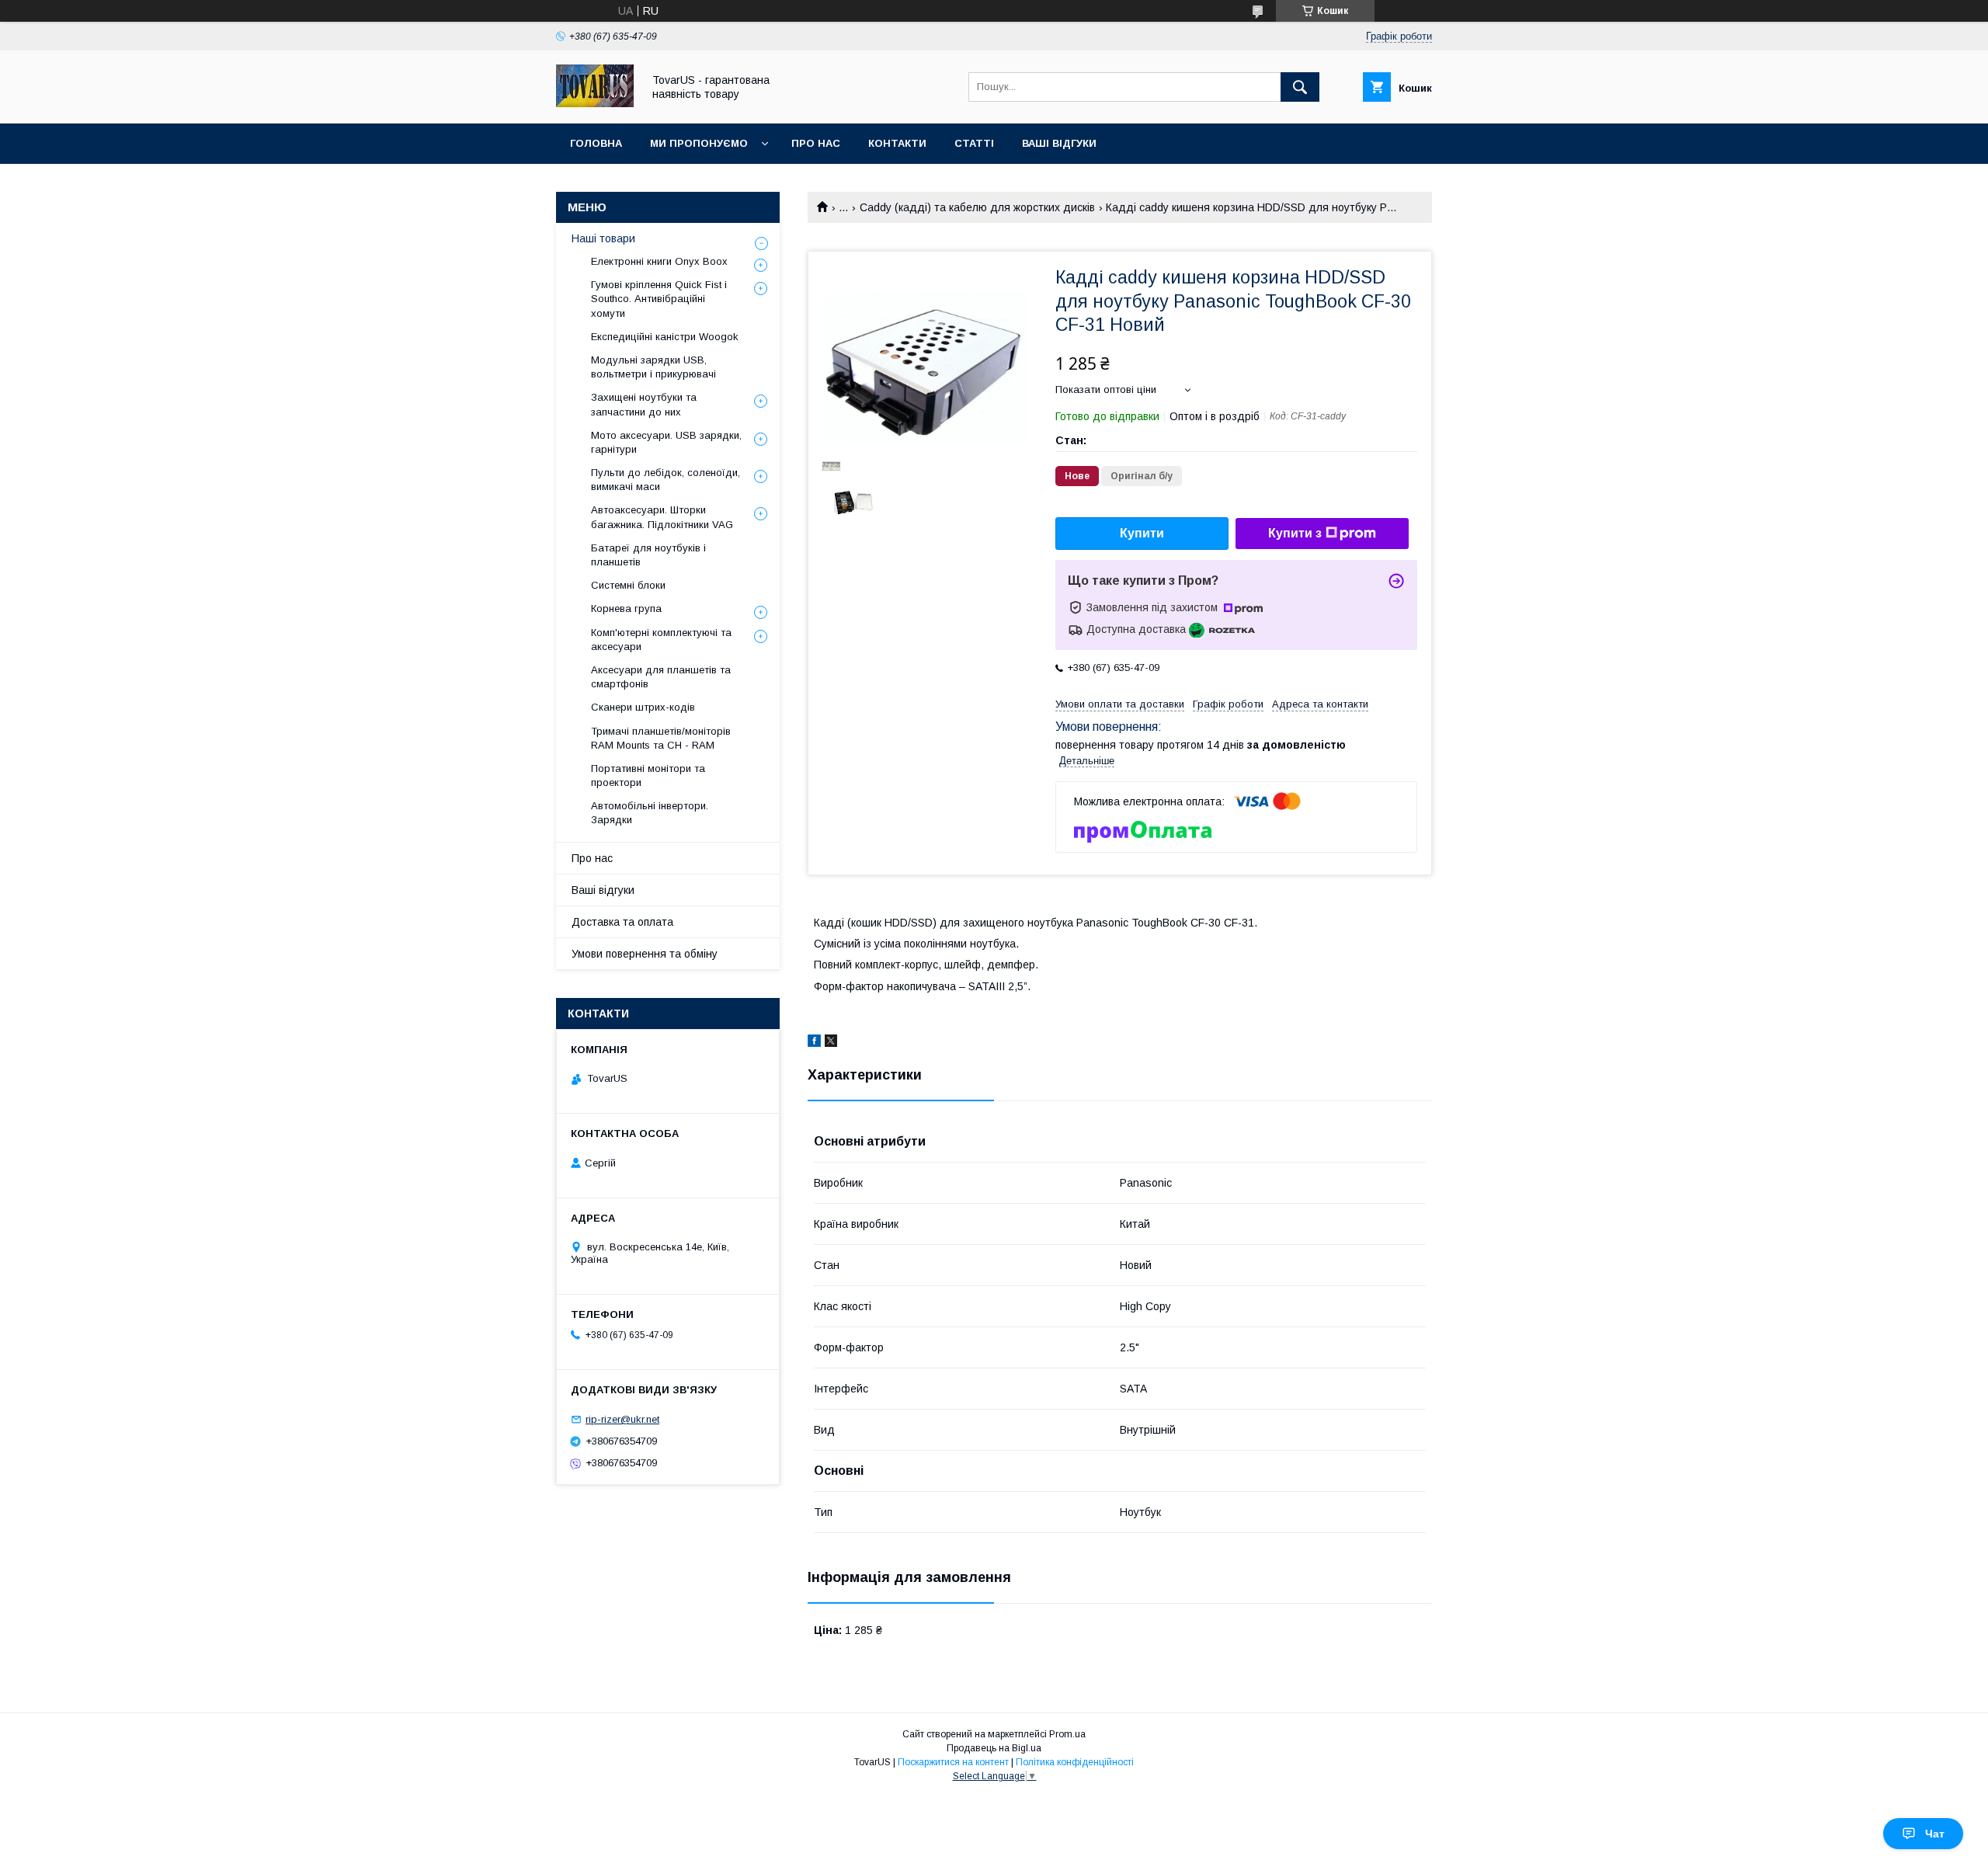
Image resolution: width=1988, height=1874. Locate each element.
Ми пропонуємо (699, 143)
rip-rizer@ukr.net (622, 1419)
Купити (1142, 533)
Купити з (1295, 533)
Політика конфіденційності (1075, 1762)
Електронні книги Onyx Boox (659, 261)
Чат (1935, 1834)
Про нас (816, 143)
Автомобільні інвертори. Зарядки (650, 813)
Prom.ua (1067, 1734)
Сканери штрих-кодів (643, 707)
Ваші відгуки (1059, 143)
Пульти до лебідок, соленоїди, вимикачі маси (666, 480)
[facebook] (814, 1043)
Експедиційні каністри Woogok (665, 337)
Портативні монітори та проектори (648, 775)
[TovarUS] (595, 103)
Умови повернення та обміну (645, 954)
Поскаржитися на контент (953, 1762)
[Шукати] (1300, 87)
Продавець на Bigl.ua (994, 1748)
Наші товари (603, 238)
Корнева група (626, 608)
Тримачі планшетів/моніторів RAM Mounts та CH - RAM (661, 738)
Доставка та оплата (622, 922)
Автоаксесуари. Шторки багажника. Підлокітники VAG (662, 517)
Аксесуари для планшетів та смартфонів (661, 677)
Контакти (897, 143)
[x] (831, 1043)
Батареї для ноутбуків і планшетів (648, 555)
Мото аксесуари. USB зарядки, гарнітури (666, 442)
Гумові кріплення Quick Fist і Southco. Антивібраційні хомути (659, 299)
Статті (974, 143)
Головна (596, 143)
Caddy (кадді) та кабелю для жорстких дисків (977, 207)
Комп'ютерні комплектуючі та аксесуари (661, 640)
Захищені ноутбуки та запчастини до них (644, 404)
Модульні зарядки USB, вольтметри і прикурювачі (653, 367)
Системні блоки (628, 585)
